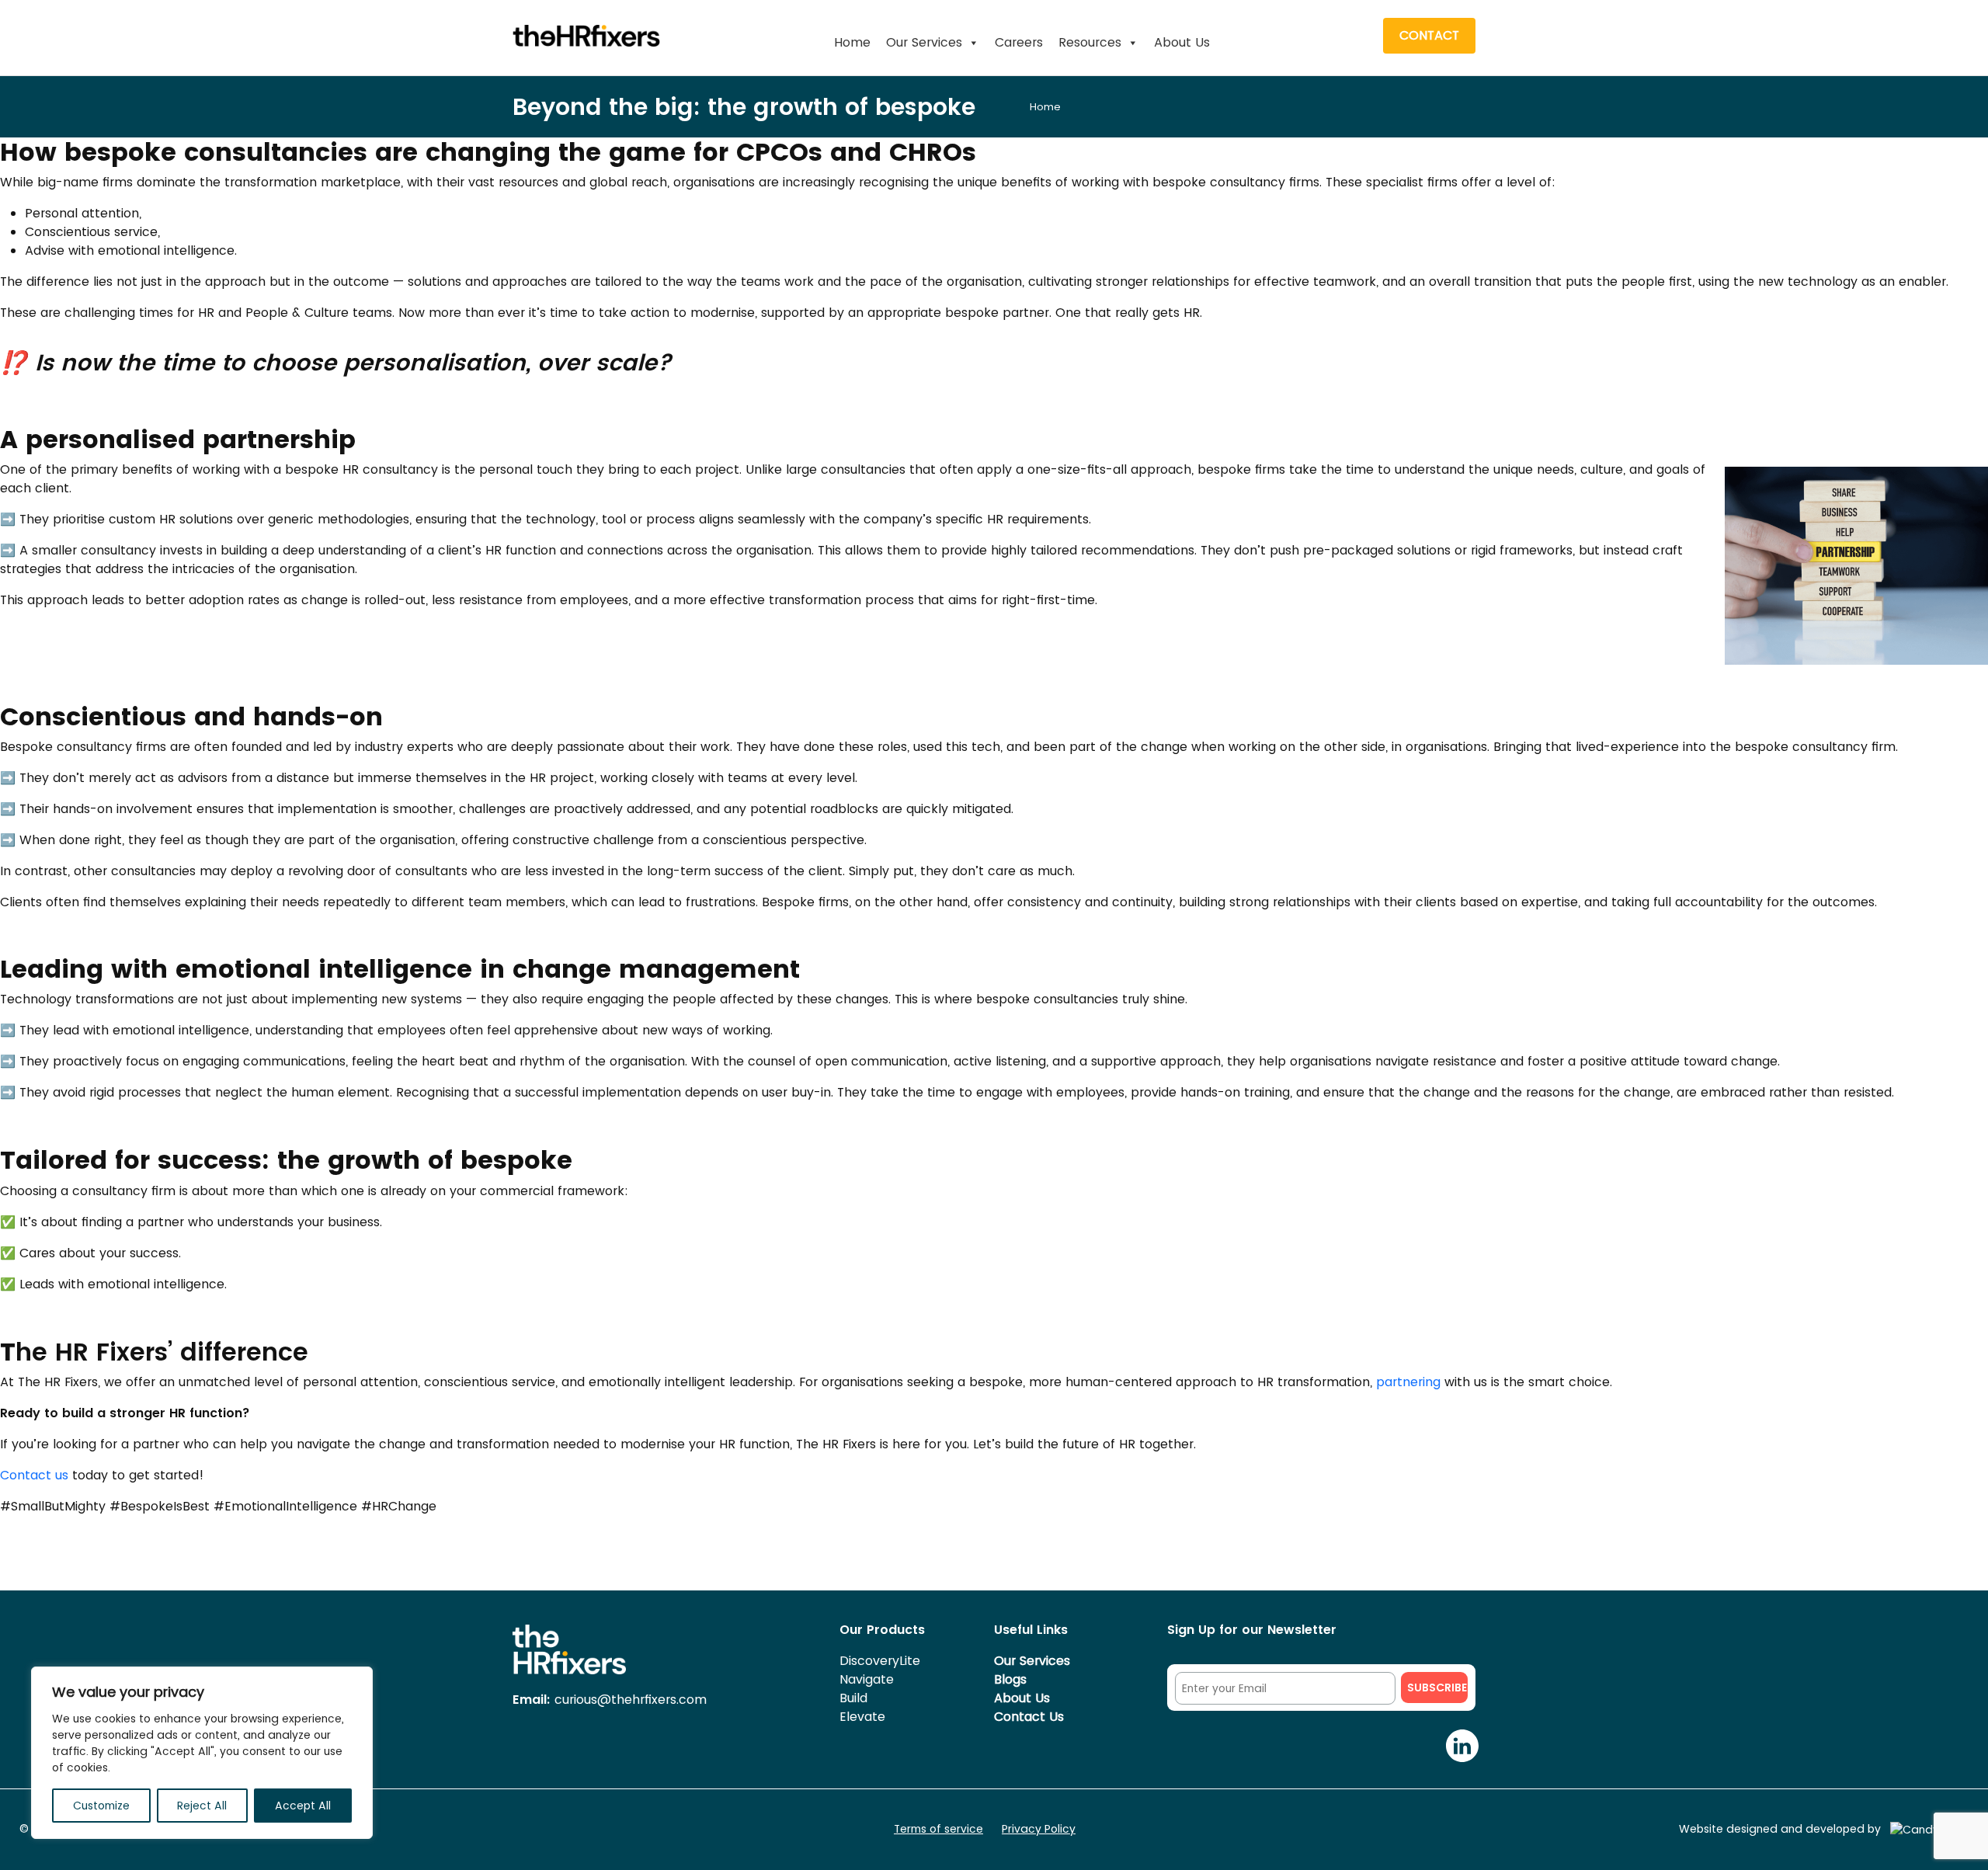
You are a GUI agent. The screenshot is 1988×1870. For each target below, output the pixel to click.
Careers (1019, 42)
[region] (202, 1753)
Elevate (862, 1717)
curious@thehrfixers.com (610, 1700)
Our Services (924, 42)
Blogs (1010, 1679)
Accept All (303, 1806)
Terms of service (938, 1829)
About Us (1182, 42)
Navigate (867, 1679)
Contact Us (1029, 1717)
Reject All (202, 1806)
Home (852, 42)
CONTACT (1429, 35)
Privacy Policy (1039, 1829)
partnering (1408, 1382)
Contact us (36, 1475)
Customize (101, 1806)
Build (853, 1698)
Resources (1090, 42)
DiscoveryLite (880, 1661)
